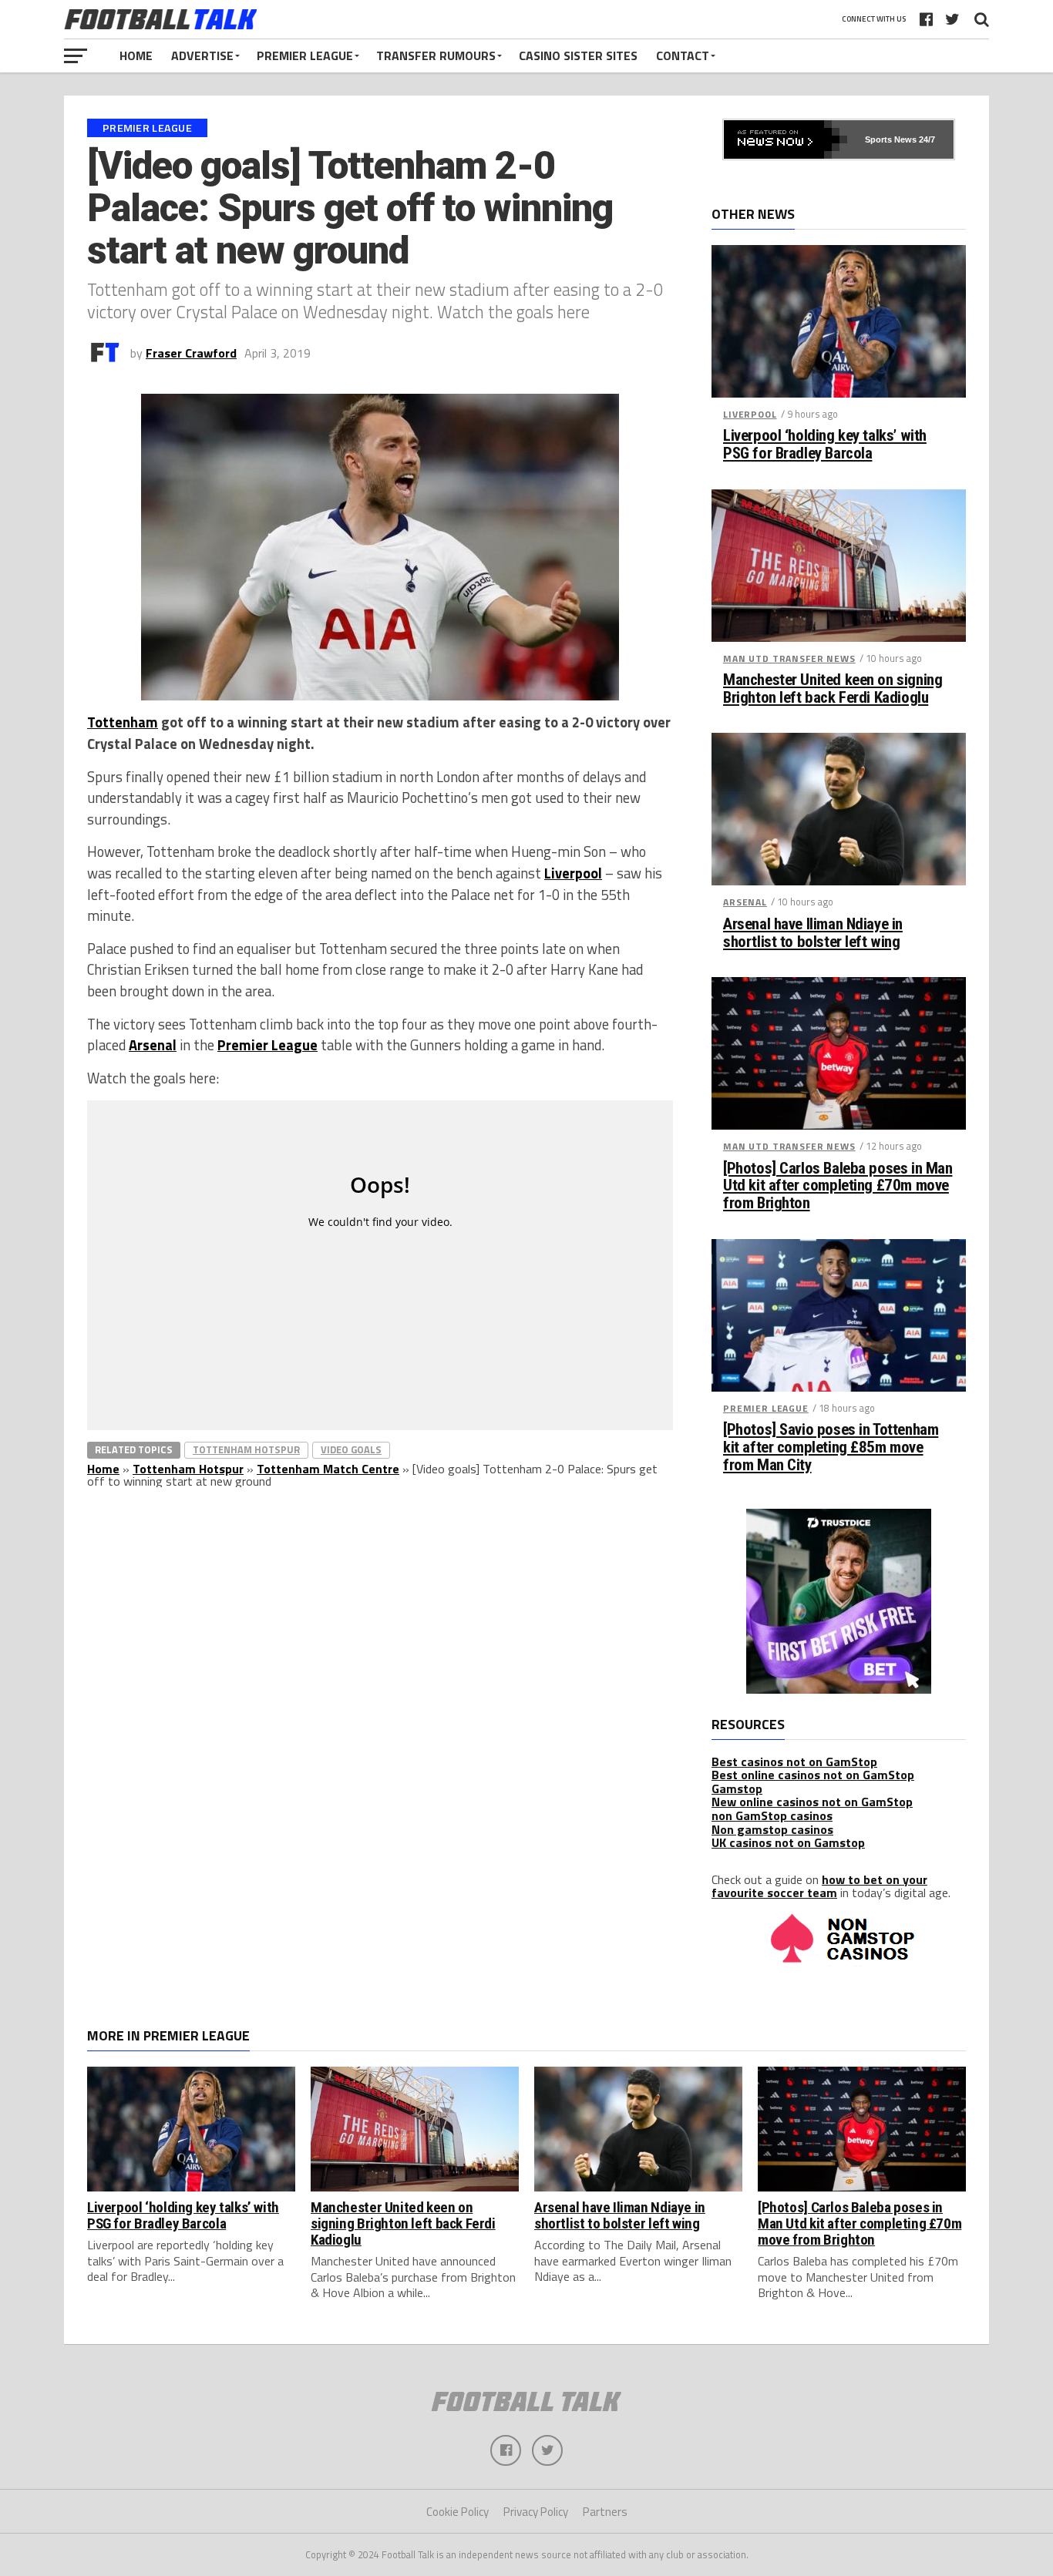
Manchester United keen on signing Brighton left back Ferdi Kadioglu (833, 689)
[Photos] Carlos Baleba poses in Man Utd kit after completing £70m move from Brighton (838, 1186)
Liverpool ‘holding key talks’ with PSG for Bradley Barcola (825, 445)
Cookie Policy (458, 2512)
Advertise (202, 55)
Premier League (305, 55)
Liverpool (573, 873)
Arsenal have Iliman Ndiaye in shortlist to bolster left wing (813, 933)
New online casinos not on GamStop (812, 1802)
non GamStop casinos (772, 1815)
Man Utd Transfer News (789, 658)
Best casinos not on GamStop (794, 1762)
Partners (605, 2512)
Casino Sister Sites (578, 55)
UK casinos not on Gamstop (788, 1842)
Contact (683, 55)
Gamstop (737, 1788)
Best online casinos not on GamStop (813, 1775)
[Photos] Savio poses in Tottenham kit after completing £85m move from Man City (831, 1448)
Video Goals (351, 1449)
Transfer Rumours (436, 55)
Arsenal (153, 1045)
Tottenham (123, 722)
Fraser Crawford (191, 353)
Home (136, 55)
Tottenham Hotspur (246, 1449)
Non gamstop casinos (772, 1829)
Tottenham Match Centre (328, 1469)
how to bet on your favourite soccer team (819, 1886)
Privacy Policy (536, 2512)
